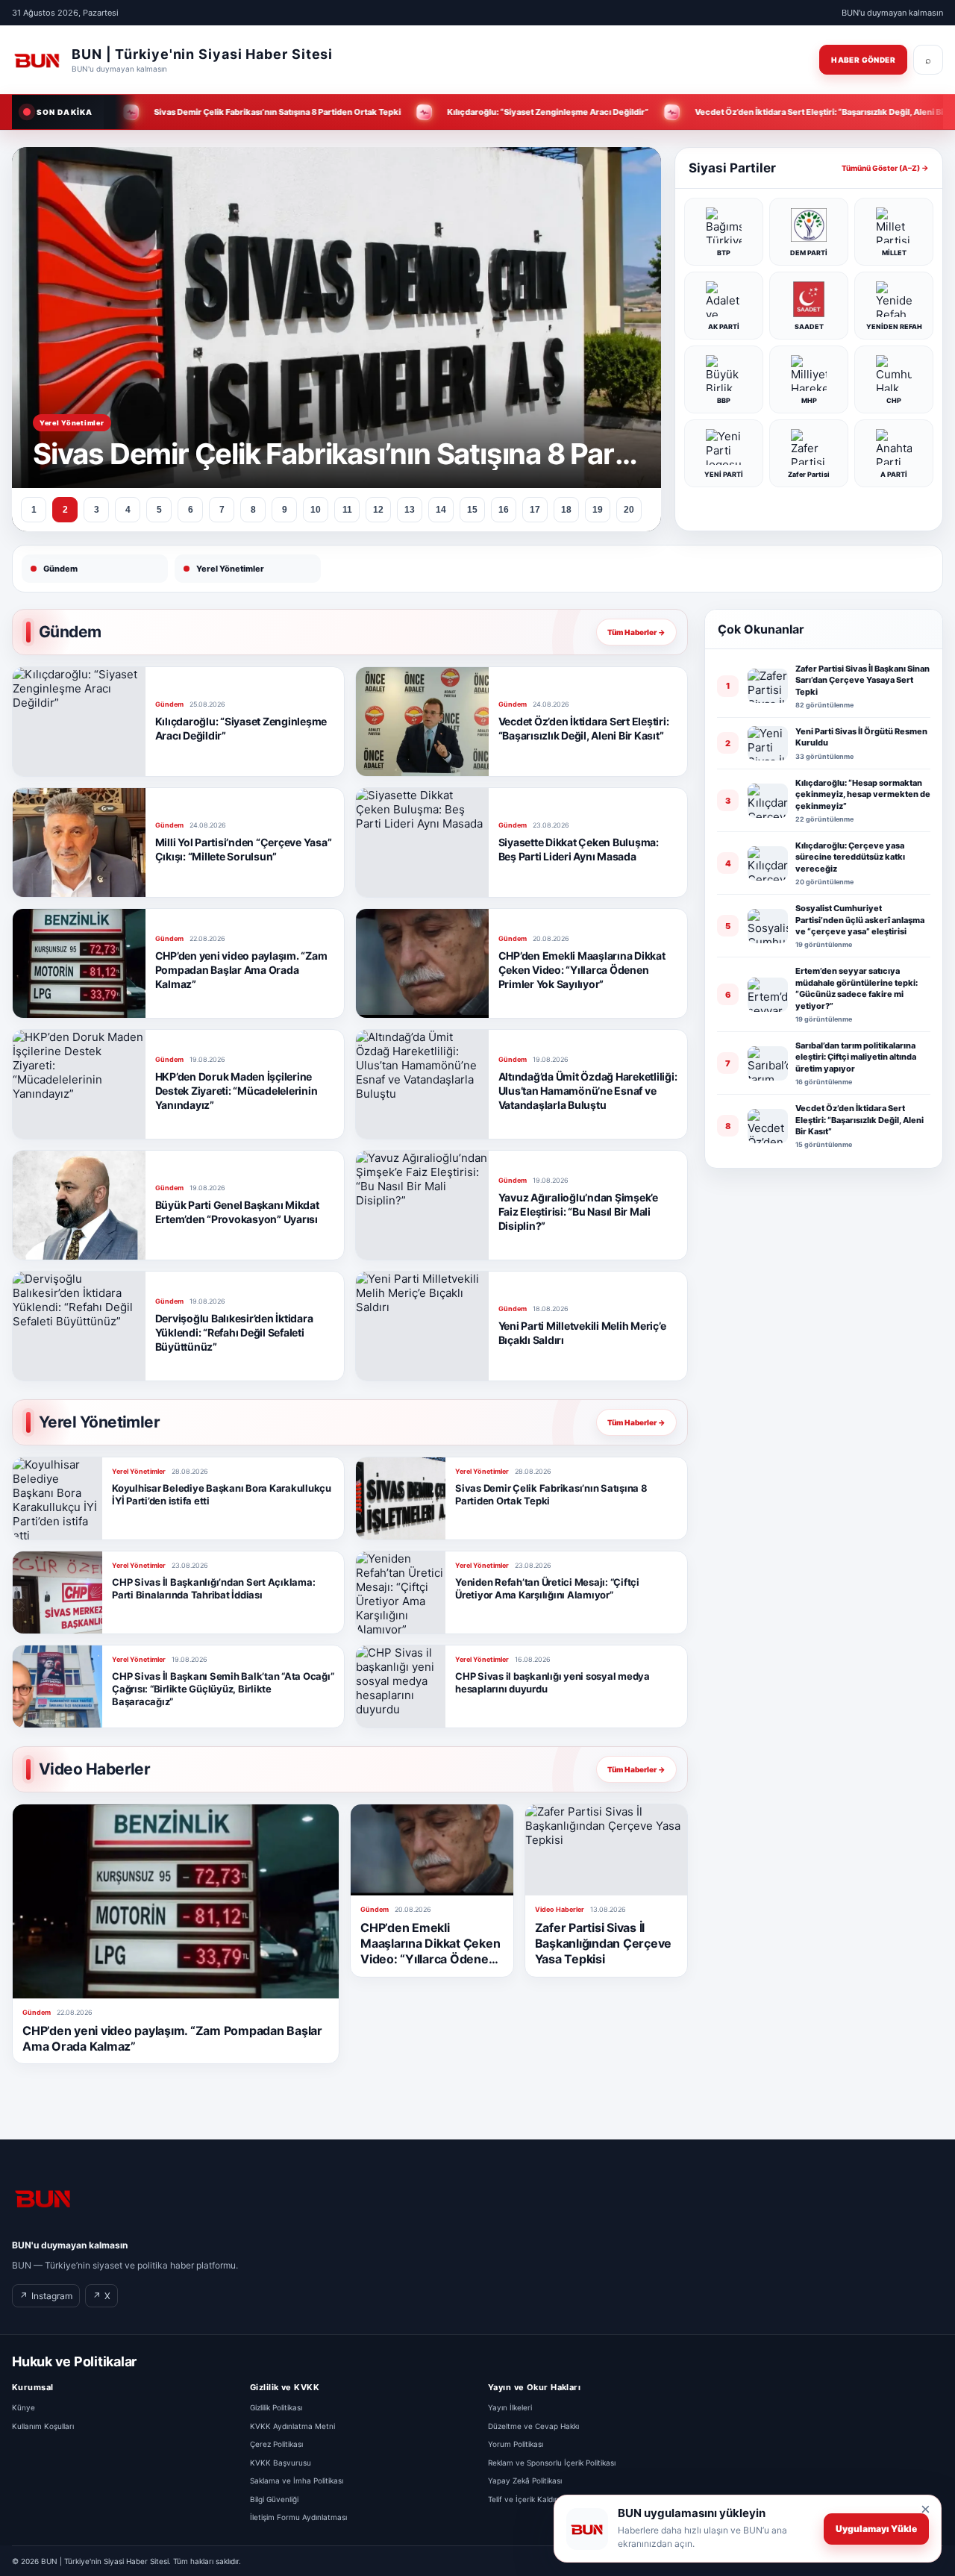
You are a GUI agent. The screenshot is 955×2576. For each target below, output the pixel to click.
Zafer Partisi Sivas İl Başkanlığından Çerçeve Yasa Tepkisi (604, 1943)
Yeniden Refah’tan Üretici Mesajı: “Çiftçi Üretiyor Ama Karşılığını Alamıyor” (547, 1588)
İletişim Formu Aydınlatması (298, 2517)
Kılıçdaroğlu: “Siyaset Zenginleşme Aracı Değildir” (241, 728)
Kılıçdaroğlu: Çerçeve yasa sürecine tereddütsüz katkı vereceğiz (850, 857)
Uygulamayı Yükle (876, 2529)
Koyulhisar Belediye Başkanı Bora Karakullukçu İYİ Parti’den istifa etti (222, 1494)
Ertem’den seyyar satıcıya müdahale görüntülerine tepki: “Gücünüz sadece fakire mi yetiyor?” (857, 988)
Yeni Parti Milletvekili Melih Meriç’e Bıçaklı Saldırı (582, 1333)
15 (472, 510)
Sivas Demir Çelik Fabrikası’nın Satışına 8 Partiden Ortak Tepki (551, 1494)
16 (504, 510)
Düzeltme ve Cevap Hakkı (533, 2426)
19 (598, 510)
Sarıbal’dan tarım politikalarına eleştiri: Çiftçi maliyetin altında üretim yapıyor (856, 1057)
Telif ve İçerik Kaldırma (528, 2499)
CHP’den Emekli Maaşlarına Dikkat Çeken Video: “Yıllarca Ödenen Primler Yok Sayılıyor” (582, 970)
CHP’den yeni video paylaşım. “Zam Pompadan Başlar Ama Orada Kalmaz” (241, 970)
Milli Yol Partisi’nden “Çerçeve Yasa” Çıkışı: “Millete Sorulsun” (244, 849)
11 (347, 510)
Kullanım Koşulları (43, 2426)
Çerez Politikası (276, 2444)
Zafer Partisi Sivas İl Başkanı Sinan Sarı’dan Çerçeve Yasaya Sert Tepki (862, 680)
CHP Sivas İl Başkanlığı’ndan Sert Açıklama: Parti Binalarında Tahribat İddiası (213, 1588)
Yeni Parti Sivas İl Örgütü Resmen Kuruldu (861, 737)
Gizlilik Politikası (276, 2407)
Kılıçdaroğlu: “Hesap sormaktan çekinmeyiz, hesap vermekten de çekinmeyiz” (863, 794)
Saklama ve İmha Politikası (297, 2480)
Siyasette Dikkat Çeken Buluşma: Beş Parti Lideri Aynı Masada (579, 849)
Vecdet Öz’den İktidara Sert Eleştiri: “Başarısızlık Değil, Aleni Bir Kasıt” (584, 728)
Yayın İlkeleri (510, 2407)
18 (566, 510)
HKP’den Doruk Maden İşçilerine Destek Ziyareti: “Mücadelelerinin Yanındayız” (237, 1091)
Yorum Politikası (516, 2444)
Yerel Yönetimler (230, 569)
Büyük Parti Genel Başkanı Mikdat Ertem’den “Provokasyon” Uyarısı (237, 1212)
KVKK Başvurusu (281, 2463)
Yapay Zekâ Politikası (525, 2480)
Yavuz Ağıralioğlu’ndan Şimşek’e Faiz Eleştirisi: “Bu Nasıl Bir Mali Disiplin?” (578, 1212)
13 (410, 510)
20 (629, 510)
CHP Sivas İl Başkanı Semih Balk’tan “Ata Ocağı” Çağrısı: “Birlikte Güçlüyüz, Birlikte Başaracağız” (223, 1689)
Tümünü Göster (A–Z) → (885, 168)
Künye (24, 2407)
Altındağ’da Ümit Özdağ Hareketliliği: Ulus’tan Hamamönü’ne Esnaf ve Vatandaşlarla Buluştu (588, 1091)
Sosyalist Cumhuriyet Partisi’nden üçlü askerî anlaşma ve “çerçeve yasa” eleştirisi (860, 920)
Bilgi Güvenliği (274, 2499)
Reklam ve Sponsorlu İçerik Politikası (552, 2463)
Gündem (60, 569)
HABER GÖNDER (863, 60)
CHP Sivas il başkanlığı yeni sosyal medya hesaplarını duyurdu (552, 1682)
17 (535, 510)
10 (316, 510)
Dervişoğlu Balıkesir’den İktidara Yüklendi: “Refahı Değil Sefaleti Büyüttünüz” (234, 1332)
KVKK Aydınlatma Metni (292, 2426)
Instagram (46, 2296)
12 (378, 510)
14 (441, 510)
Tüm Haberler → (636, 632)
